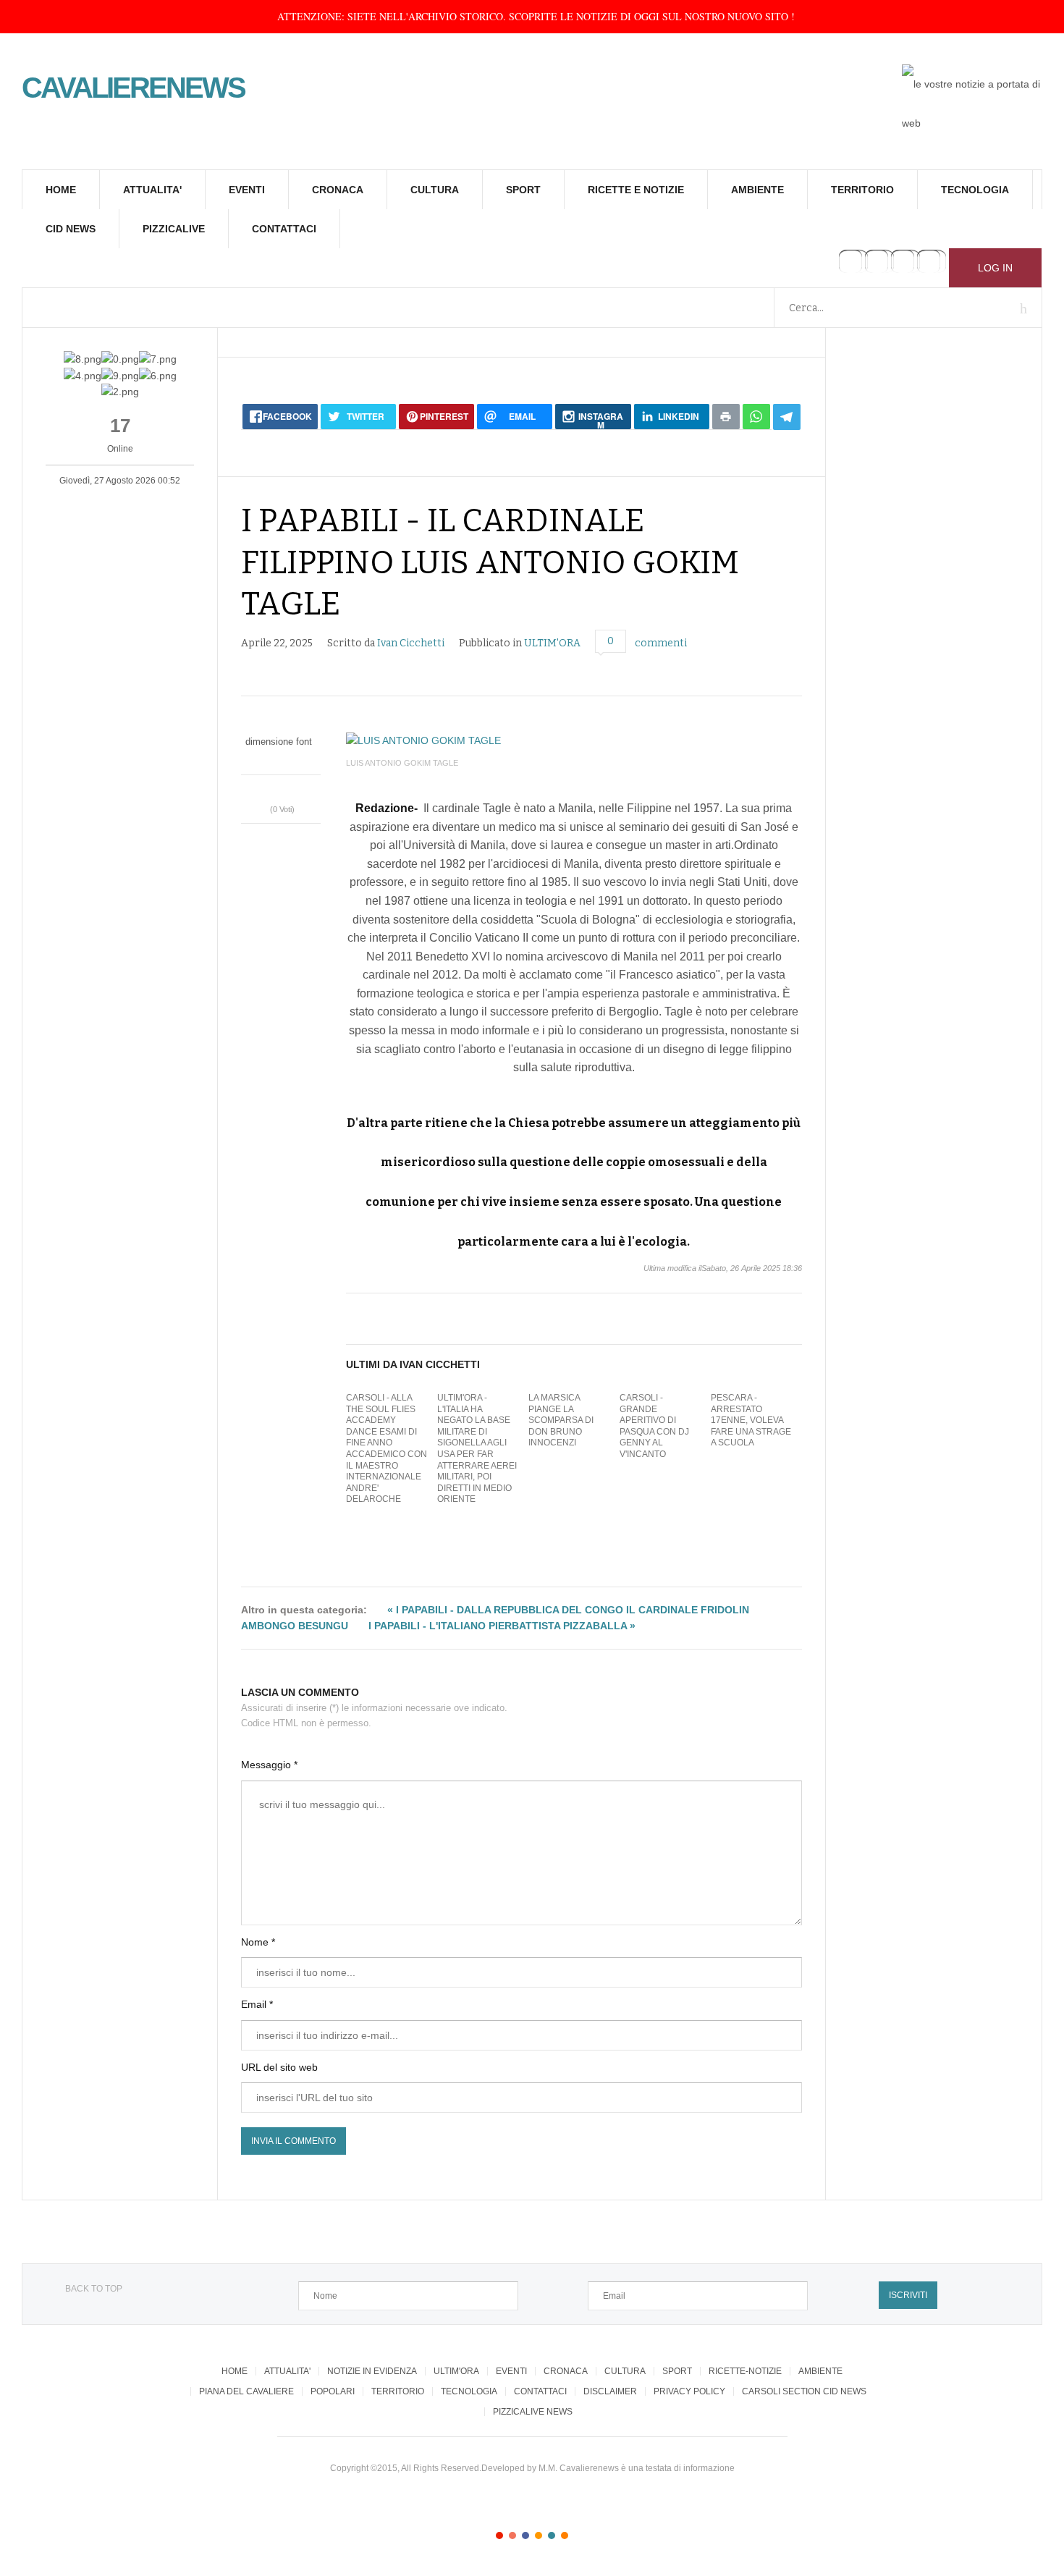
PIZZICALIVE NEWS (533, 2412)
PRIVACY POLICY (689, 2391)
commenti (661, 643)
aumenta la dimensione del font (288, 757)
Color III (525, 2535)
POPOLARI (333, 2391)
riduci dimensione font (274, 757)
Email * (257, 2004)
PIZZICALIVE (174, 229)
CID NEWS (71, 229)
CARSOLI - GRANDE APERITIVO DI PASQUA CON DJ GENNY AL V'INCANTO (654, 1426)
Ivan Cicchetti (411, 643)
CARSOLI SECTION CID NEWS (804, 2391)
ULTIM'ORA (552, 643)
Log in (995, 268)
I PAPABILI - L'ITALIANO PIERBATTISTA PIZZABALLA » (502, 1626)
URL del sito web (279, 2067)
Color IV (539, 2535)
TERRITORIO (862, 190)
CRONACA (338, 190)
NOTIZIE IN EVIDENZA (372, 2371)
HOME (61, 190)
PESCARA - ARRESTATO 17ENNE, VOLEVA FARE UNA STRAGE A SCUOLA (751, 1420)
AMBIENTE (757, 190)
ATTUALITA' (152, 190)
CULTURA (435, 190)
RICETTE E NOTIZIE (636, 190)
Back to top (94, 2289)
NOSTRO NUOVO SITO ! (740, 16)
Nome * (258, 1942)
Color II (512, 2535)
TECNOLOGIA (975, 190)
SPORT (523, 190)
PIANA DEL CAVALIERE (246, 2391)
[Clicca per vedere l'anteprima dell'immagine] (574, 740)
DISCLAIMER (610, 2391)
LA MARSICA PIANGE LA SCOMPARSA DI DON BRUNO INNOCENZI (561, 1420)
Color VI (565, 2535)
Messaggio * (269, 1765)
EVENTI (247, 190)
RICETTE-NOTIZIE (745, 2371)
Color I (499, 2535)
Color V (552, 2535)
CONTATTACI (284, 229)
